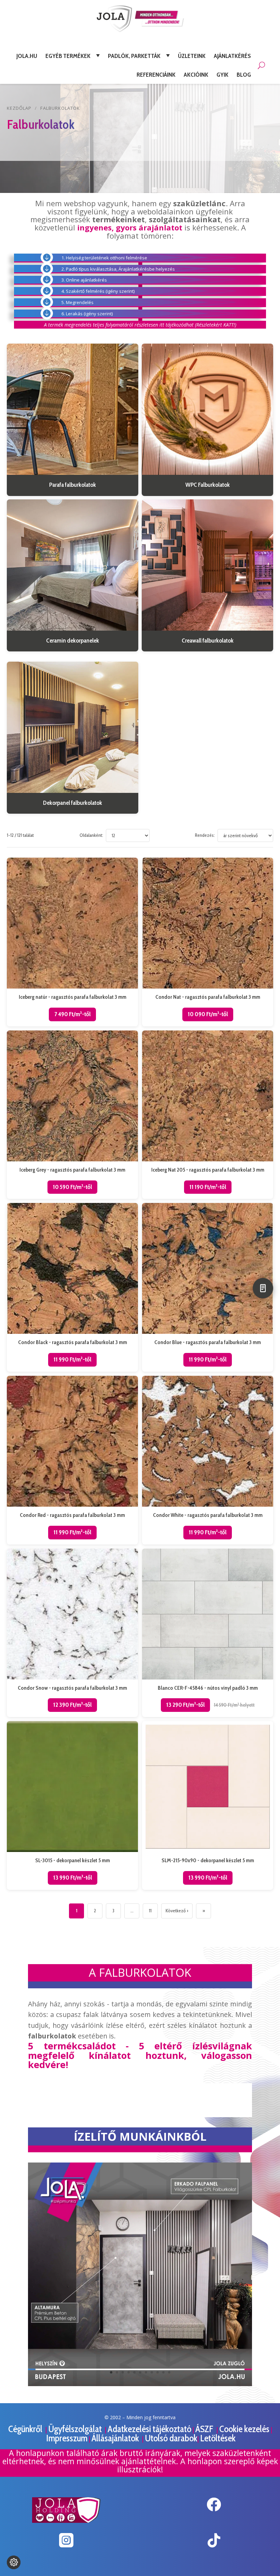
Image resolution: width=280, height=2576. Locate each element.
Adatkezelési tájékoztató (149, 2429)
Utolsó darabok (171, 2438)
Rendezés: (205, 835)
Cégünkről (26, 2429)
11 (150, 1911)
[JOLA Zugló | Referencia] (140, 2384)
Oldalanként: (91, 835)
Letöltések (218, 2438)
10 (163, 2372)
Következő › (177, 1911)
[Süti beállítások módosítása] (14, 2562)
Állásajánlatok (116, 2438)
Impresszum (67, 2438)
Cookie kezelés (244, 2429)
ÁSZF (205, 2429)
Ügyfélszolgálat (76, 2429)
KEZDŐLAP (19, 108)
